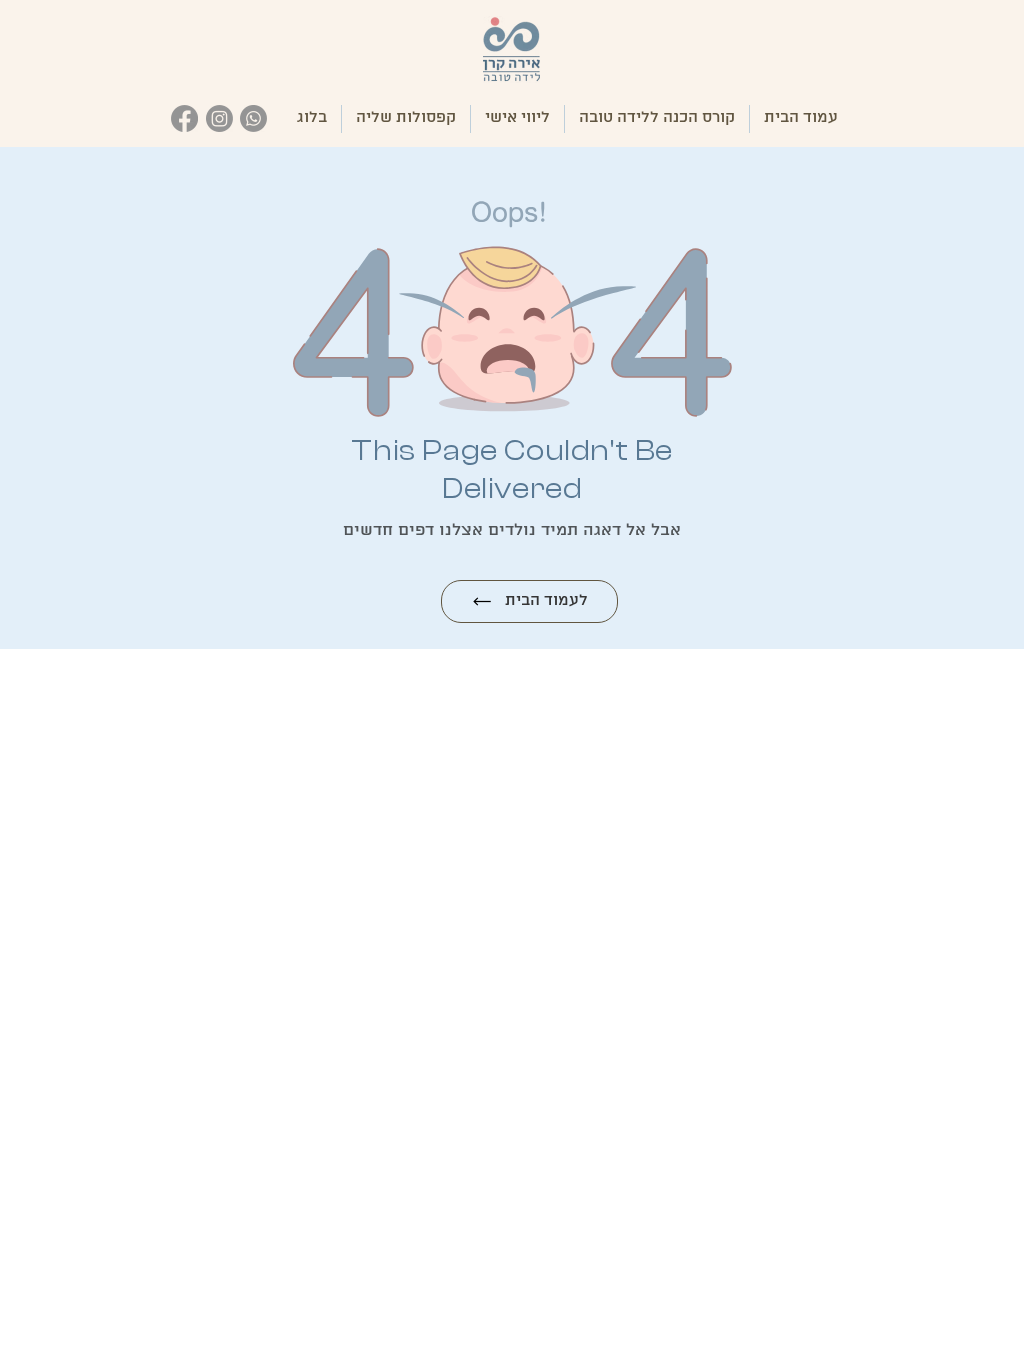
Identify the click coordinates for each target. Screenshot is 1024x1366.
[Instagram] (219, 118)
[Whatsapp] (254, 118)
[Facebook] (184, 118)
